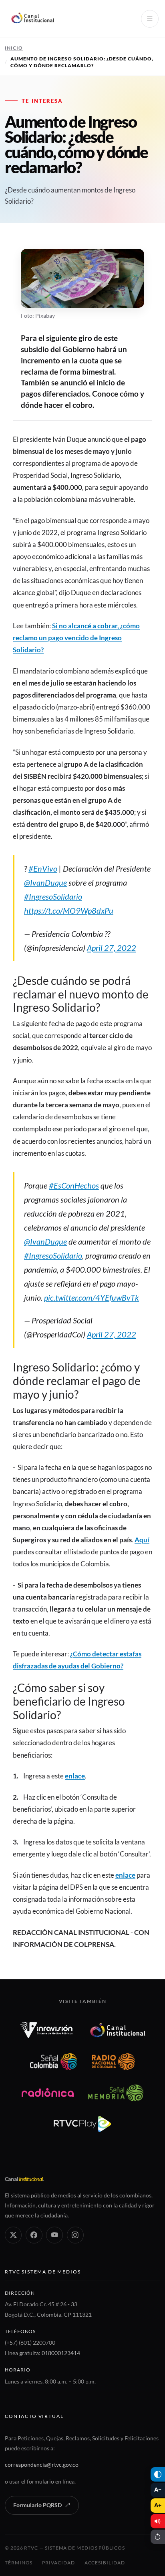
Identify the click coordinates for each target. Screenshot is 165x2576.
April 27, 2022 (112, 948)
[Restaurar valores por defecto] (158, 2537)
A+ (158, 2505)
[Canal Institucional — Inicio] (32, 19)
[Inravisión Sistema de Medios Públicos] (46, 2030)
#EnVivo (43, 868)
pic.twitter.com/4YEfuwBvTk (92, 1297)
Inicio (14, 48)
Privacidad (58, 2563)
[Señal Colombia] (54, 2061)
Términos (19, 2563)
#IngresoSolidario (53, 896)
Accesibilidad (105, 2563)
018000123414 (61, 2353)
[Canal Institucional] (118, 2030)
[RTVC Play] (82, 2124)
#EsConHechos (74, 1185)
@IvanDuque (45, 882)
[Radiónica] (48, 2093)
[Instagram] (75, 2235)
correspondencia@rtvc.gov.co (42, 2465)
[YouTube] (54, 2235)
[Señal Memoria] (116, 2093)
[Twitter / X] (13, 2235)
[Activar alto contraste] (158, 2474)
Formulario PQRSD (37, 2505)
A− (158, 2490)
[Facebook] (34, 2235)
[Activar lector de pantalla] (158, 2521)
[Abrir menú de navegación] (150, 19)
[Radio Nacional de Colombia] (113, 2061)
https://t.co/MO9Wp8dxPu (69, 910)
